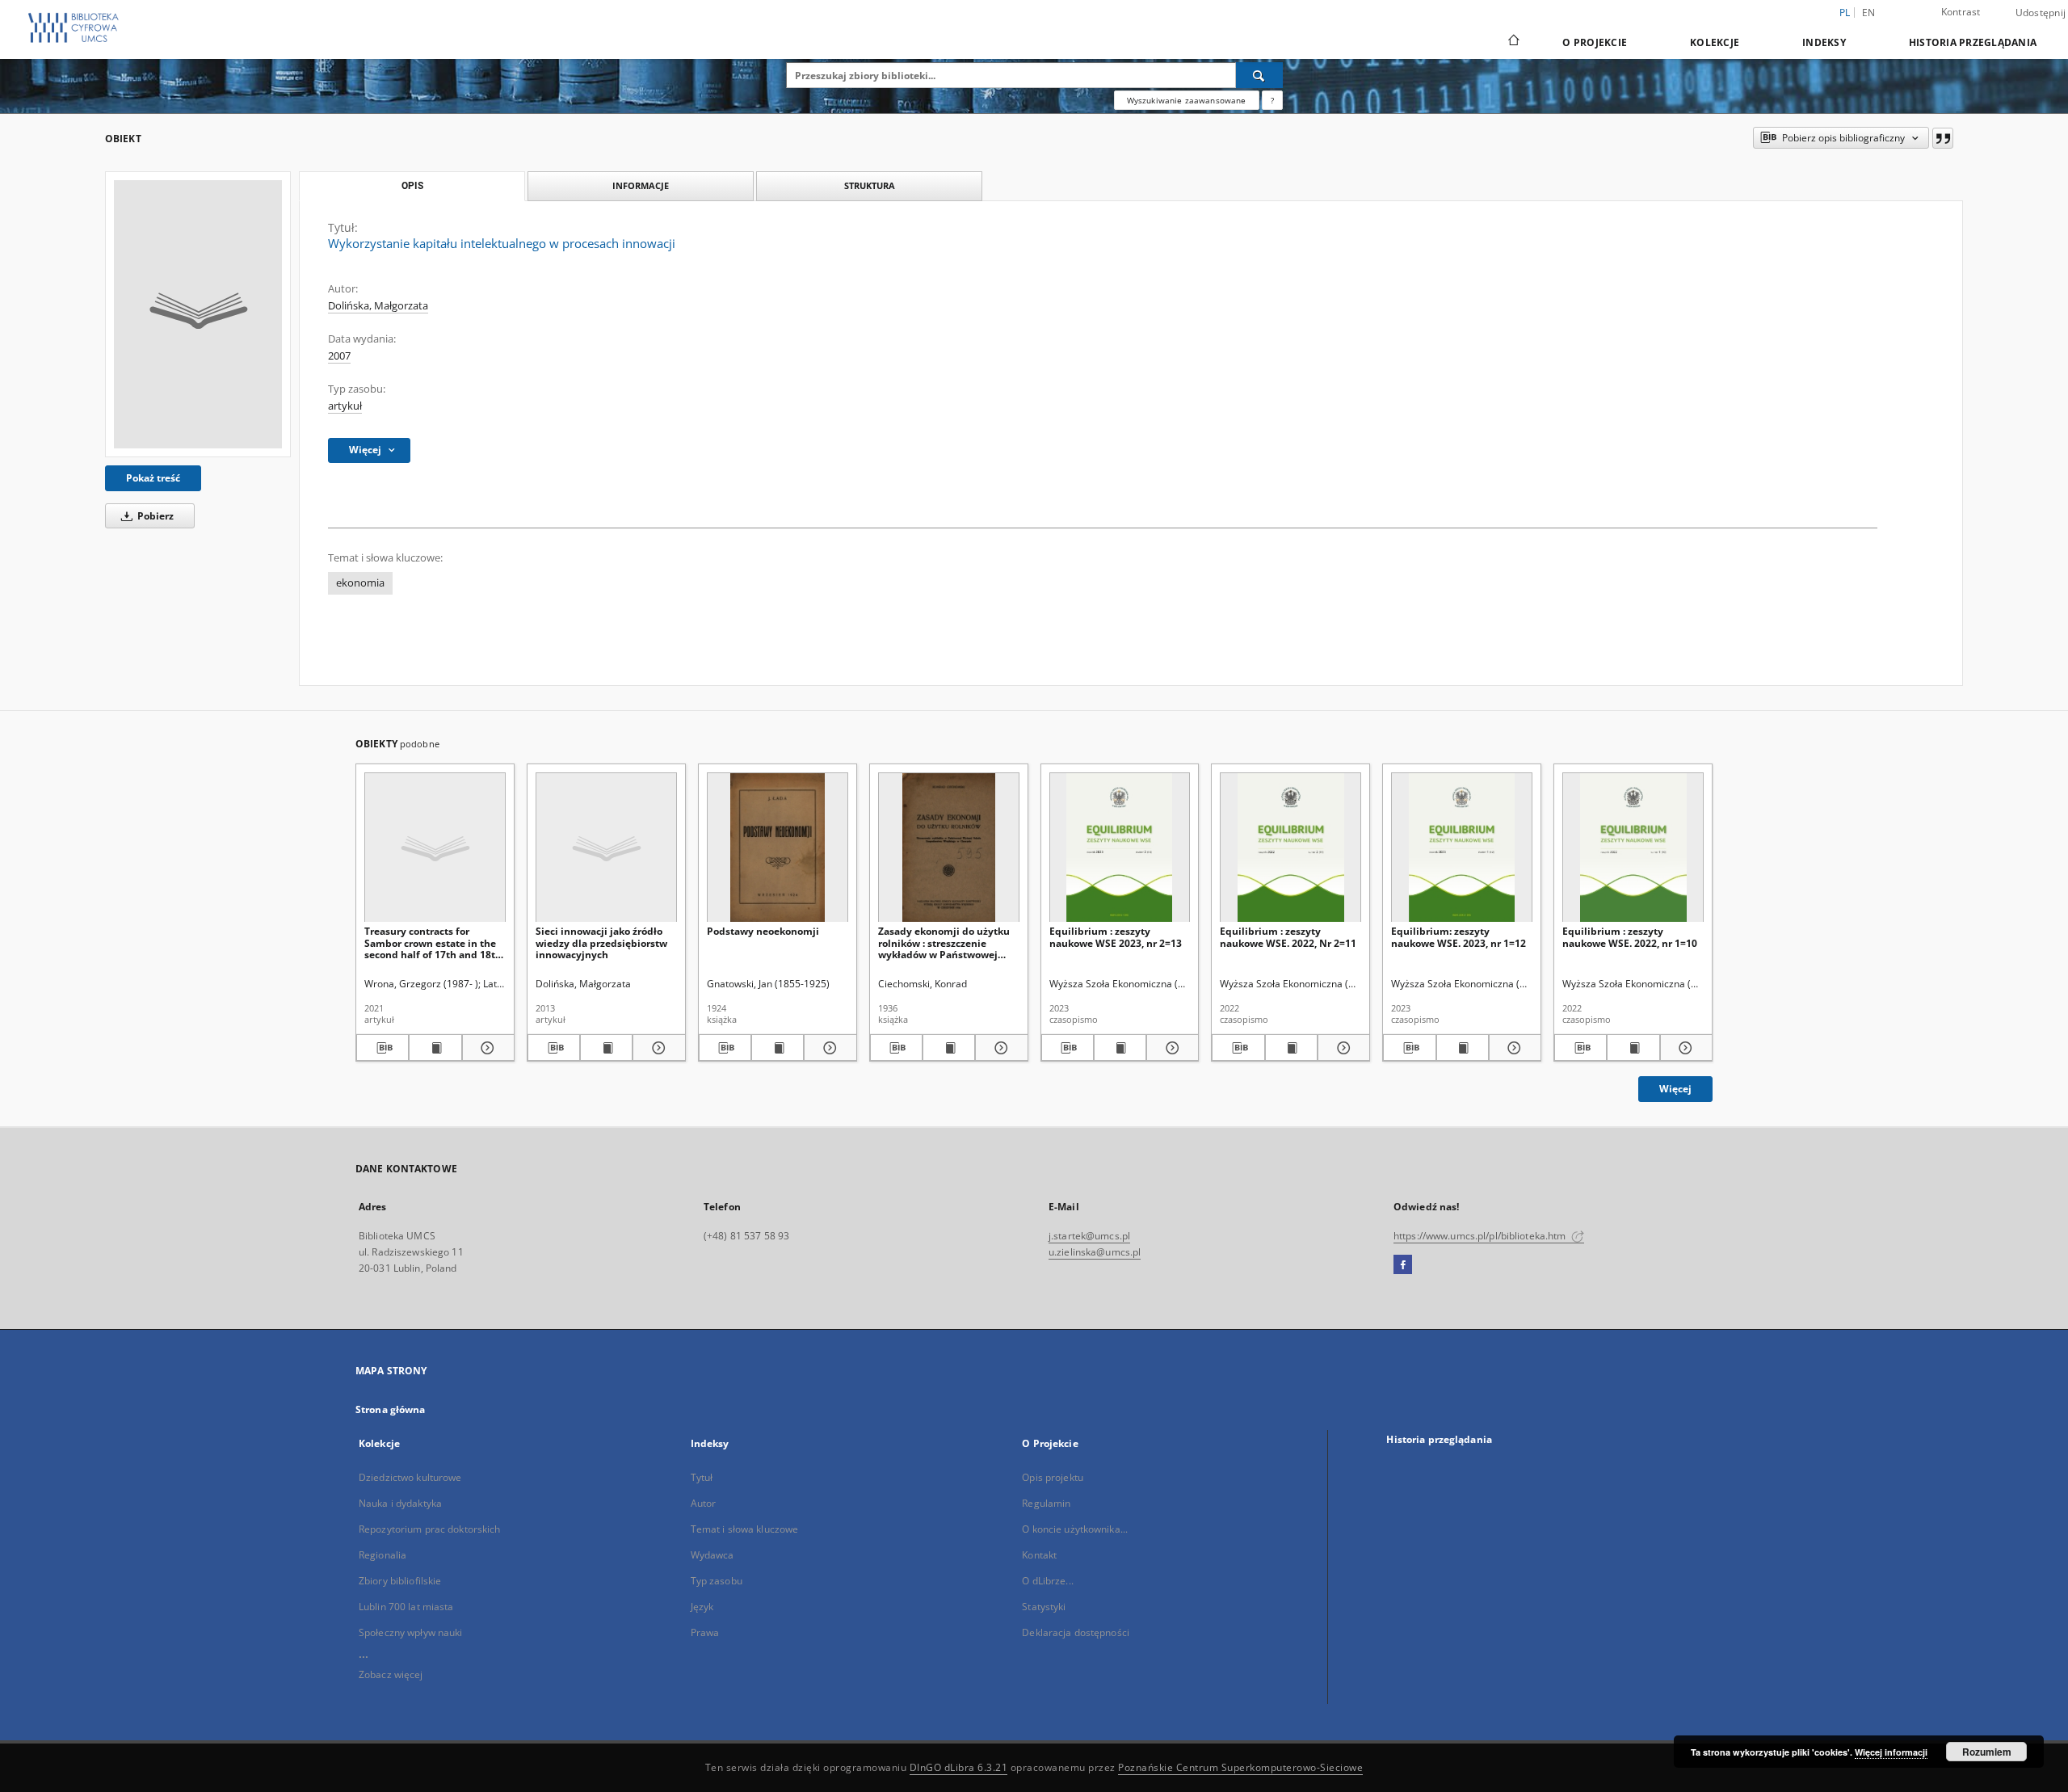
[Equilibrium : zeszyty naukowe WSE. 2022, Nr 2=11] (1290, 848)
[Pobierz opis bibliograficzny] (382, 1048)
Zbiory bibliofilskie (400, 1581)
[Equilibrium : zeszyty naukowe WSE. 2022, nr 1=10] (1633, 848)
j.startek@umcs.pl (1089, 1236)
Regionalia (382, 1555)
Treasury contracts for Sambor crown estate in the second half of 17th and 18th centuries (433, 942)
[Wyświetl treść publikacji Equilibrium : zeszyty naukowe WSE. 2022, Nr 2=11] (1291, 1048)
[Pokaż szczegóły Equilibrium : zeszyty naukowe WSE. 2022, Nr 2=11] (1341, 1048)
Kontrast (1961, 12)
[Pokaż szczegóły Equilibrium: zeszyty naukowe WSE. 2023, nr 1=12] (1513, 1048)
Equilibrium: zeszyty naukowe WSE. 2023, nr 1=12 (1459, 937)
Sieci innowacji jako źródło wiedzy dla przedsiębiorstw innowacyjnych (601, 942)
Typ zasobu (717, 1581)
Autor (704, 1503)
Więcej (1675, 1089)
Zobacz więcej (391, 1674)
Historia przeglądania (1973, 42)
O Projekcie (1595, 42)
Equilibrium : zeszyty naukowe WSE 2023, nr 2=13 (1116, 937)
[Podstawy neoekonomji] (778, 848)
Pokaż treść (153, 478)
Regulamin (1046, 1503)
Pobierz (154, 516)
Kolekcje (1715, 42)
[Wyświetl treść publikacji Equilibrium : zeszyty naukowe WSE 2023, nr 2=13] (1120, 1048)
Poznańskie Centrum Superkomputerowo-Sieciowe (1240, 1767)
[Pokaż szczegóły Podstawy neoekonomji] (828, 1048)
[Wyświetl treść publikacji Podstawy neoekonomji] (778, 1048)
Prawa (705, 1632)
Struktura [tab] (870, 185)
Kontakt (1039, 1555)
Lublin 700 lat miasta (406, 1607)
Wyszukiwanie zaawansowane (1187, 100)
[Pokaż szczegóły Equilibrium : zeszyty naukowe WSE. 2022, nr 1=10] (1684, 1048)
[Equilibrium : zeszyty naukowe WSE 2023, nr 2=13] (1120, 848)
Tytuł (702, 1477)
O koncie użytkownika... (1075, 1529)
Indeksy (1824, 42)
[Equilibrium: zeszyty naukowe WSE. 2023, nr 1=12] (1462, 848)
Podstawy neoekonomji (763, 931)
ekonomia (360, 583)
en (1869, 13)
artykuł (345, 406)
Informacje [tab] (641, 185)
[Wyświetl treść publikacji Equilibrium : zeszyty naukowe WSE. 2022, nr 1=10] (1633, 1048)
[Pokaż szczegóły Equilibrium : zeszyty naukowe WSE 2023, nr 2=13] (1170, 1048)
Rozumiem (1987, 1752)
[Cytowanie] (1943, 138)
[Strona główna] (1513, 42)
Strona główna (391, 1409)
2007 (339, 356)
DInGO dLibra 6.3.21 (959, 1767)
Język (702, 1607)
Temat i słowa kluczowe (745, 1529)
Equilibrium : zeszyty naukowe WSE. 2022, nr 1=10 (1630, 937)
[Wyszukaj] (1259, 75)
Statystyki (1044, 1607)
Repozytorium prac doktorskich (429, 1529)
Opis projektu (1053, 1477)
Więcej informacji (1891, 1752)
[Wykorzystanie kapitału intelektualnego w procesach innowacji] (198, 314)
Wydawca (712, 1555)
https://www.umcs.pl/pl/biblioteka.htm (1481, 1236)
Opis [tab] (412, 186)
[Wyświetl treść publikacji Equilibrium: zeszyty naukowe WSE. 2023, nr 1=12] (1463, 1048)
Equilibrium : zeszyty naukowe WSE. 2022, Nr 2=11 (1288, 937)
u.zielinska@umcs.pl (1095, 1252)
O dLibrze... (1047, 1581)
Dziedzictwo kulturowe (410, 1477)
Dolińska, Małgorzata (378, 306)
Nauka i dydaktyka (400, 1503)
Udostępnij (2041, 13)
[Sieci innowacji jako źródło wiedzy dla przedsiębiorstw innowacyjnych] (606, 848)
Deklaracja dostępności (1076, 1632)
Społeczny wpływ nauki (411, 1632)
